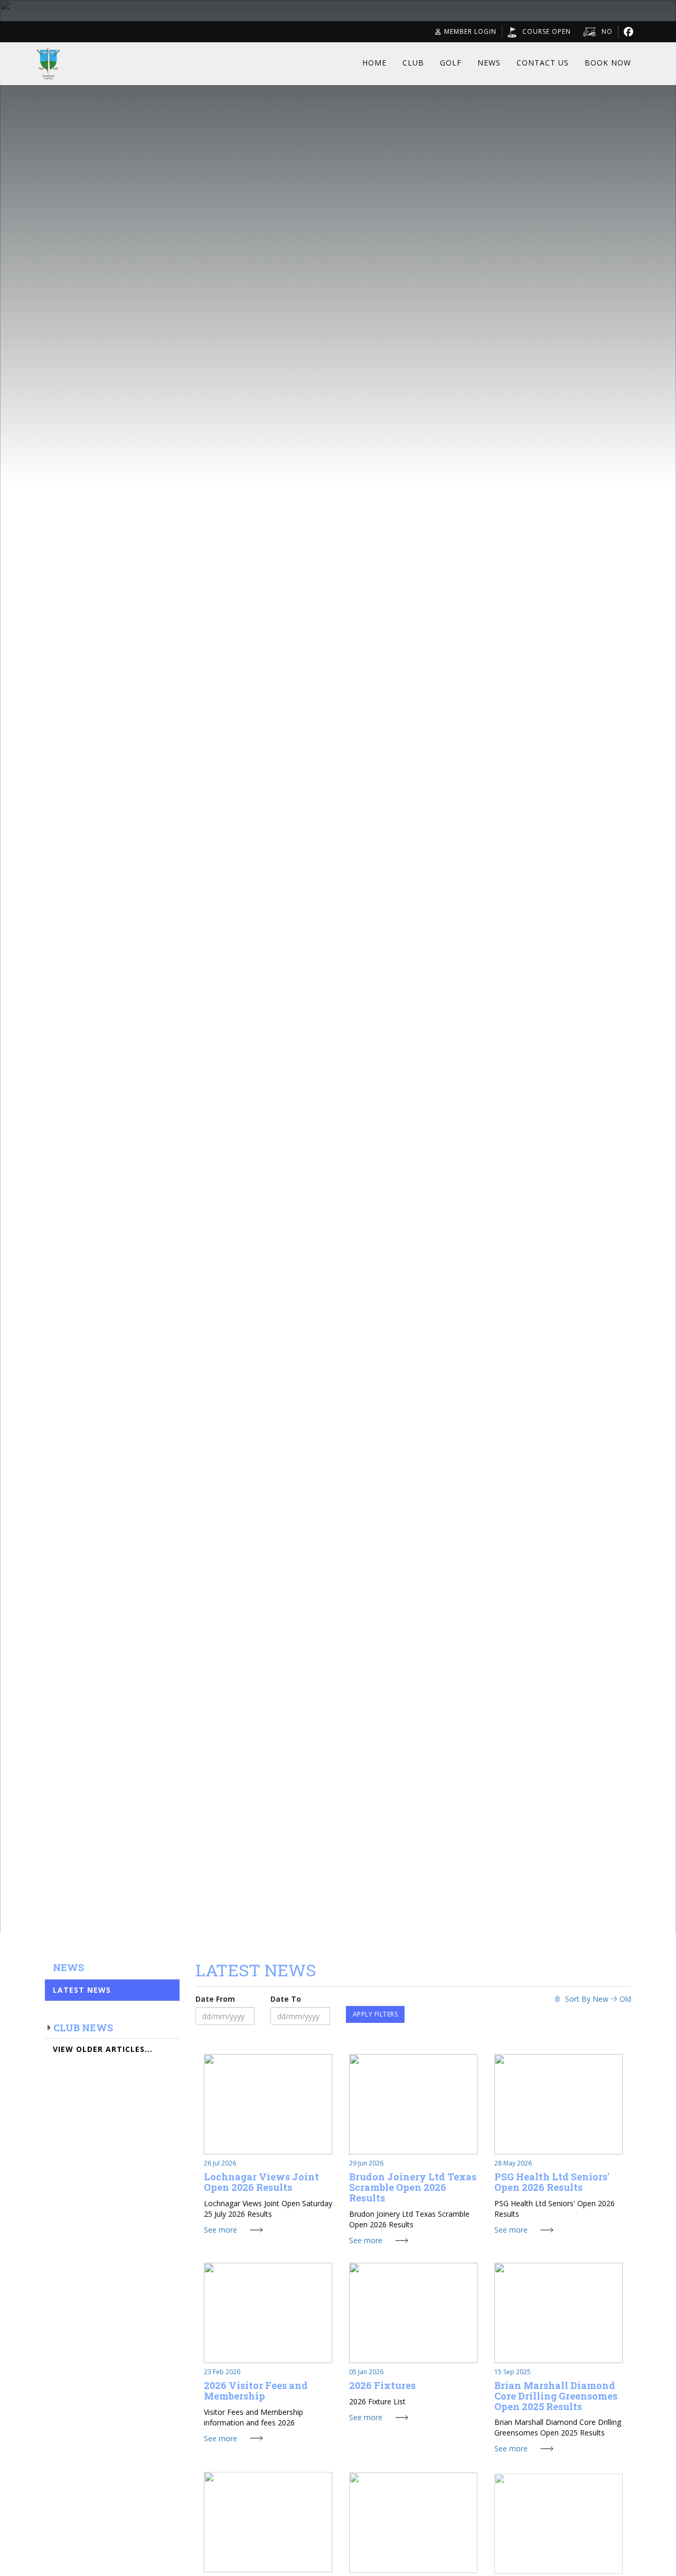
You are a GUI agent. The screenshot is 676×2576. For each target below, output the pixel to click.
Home (374, 63)
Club (413, 63)
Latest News (82, 1990)
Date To (286, 1999)
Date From (215, 1999)
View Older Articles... (103, 2049)
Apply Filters (375, 2014)
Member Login (470, 31)
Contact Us (543, 63)
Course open (547, 31)
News (489, 63)
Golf (451, 63)
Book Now (608, 63)
